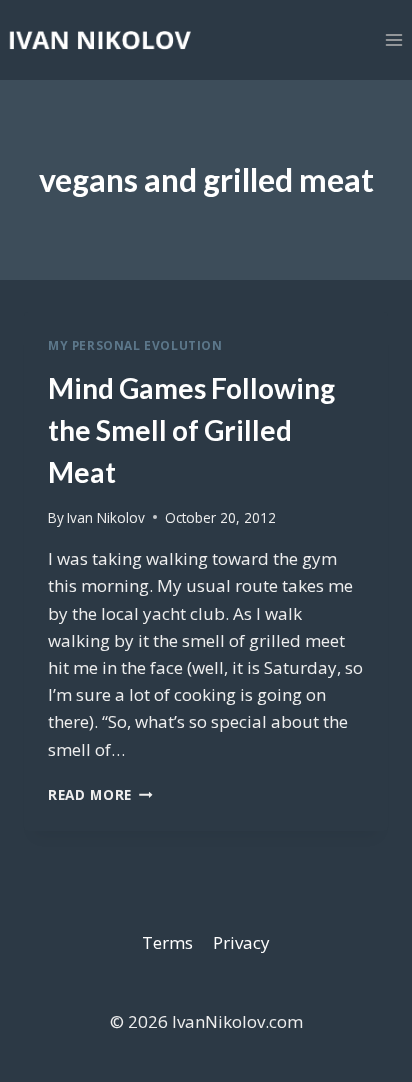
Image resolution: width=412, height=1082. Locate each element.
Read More (100, 794)
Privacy (241, 942)
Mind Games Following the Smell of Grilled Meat (191, 430)
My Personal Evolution (135, 345)
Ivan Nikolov (106, 517)
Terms (167, 942)
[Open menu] (393, 39)
